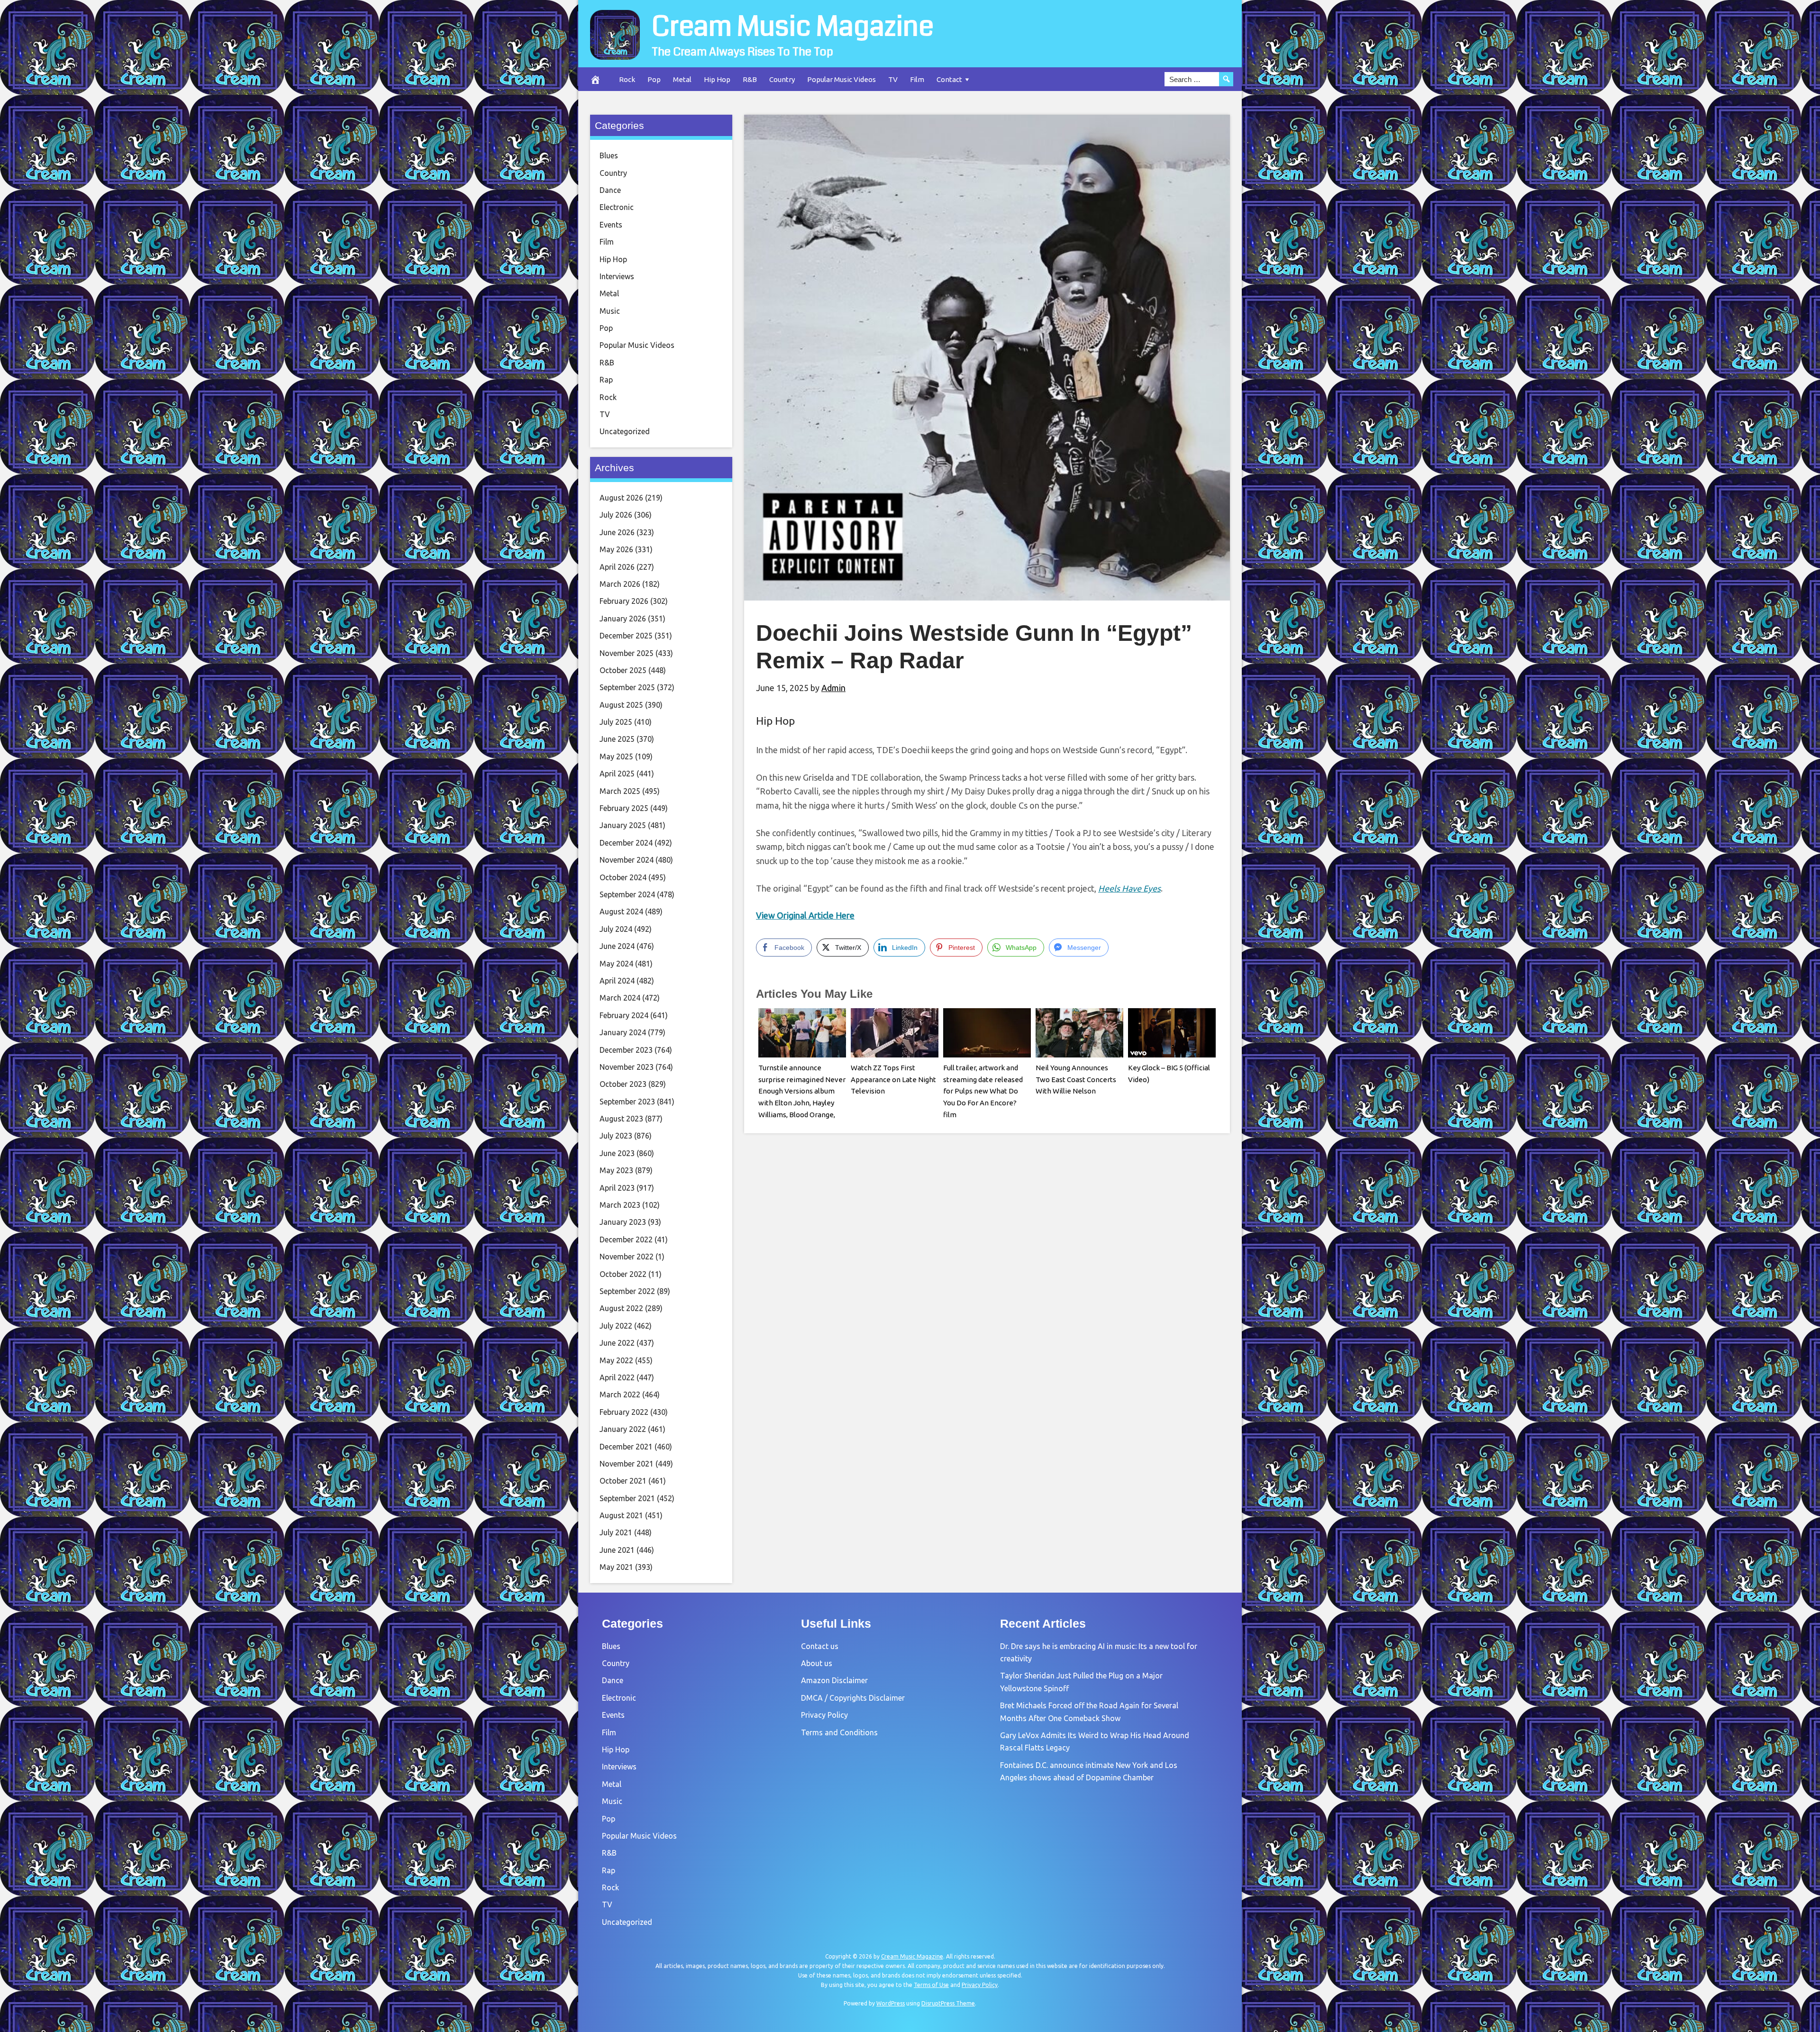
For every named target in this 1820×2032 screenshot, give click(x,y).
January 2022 (623, 1429)
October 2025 (623, 670)
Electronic (617, 207)
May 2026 (616, 549)
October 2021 (623, 1481)
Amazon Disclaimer (834, 1680)
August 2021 (621, 1515)
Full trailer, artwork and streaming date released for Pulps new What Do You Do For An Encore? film (983, 1091)
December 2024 (626, 843)
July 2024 (616, 929)
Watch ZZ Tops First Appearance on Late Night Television (893, 1080)
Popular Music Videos (842, 79)
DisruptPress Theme (948, 2003)
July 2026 (616, 515)
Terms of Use (931, 1985)
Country (782, 79)
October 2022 (623, 1274)
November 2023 (627, 1067)
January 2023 (623, 1222)
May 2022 (616, 1360)
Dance (610, 190)
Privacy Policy (824, 1715)
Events (611, 225)
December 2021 (626, 1447)
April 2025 (617, 774)
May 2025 (616, 756)
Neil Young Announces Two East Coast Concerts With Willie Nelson (1076, 1080)
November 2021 (627, 1464)
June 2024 (617, 946)
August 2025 (621, 705)
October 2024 (623, 877)
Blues (609, 155)
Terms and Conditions (839, 1732)
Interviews (617, 276)
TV (893, 79)
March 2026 (620, 584)
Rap (606, 380)
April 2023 (617, 1188)
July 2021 (616, 1532)
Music (610, 311)
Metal (682, 79)
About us (817, 1663)
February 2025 (624, 808)
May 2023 (616, 1170)
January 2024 (623, 1032)
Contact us (820, 1646)
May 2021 (616, 1567)
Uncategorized (625, 431)
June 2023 (617, 1153)
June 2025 (617, 739)
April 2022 (617, 1377)
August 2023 (621, 1119)
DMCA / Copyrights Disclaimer (853, 1698)
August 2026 (621, 498)
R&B (750, 79)
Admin (833, 688)
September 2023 (627, 1102)
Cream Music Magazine (793, 27)
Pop (654, 79)
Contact (949, 79)
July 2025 (616, 722)
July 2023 (616, 1136)
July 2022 (616, 1326)
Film (917, 79)
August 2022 (621, 1308)
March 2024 (620, 998)
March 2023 (620, 1205)
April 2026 (617, 567)
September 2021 (627, 1498)
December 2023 (626, 1050)
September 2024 (627, 894)
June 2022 (617, 1343)
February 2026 (624, 601)
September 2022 (627, 1291)
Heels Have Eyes (1129, 888)
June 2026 (617, 532)
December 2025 (626, 636)
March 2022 (620, 1394)
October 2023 (623, 1084)
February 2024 (624, 1015)
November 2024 (627, 860)
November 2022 (627, 1257)
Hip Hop (717, 79)
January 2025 (623, 825)
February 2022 (624, 1412)
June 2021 (617, 1550)
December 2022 (626, 1239)
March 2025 (620, 791)
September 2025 (627, 687)
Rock (627, 79)
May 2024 (616, 964)
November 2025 (627, 653)
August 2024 (621, 911)
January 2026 (623, 619)
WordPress (891, 2003)
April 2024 (617, 981)
